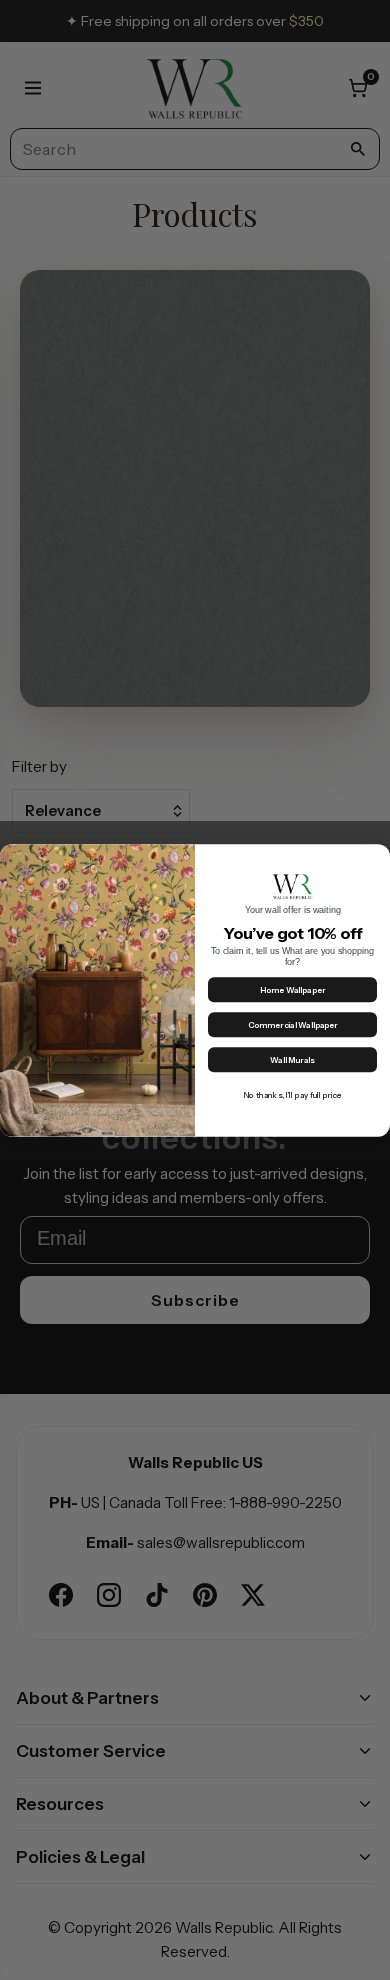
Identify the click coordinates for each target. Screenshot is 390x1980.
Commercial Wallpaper (293, 1025)
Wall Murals (292, 1060)
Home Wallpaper (293, 990)
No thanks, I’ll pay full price (292, 1095)
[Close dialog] (377, 856)
